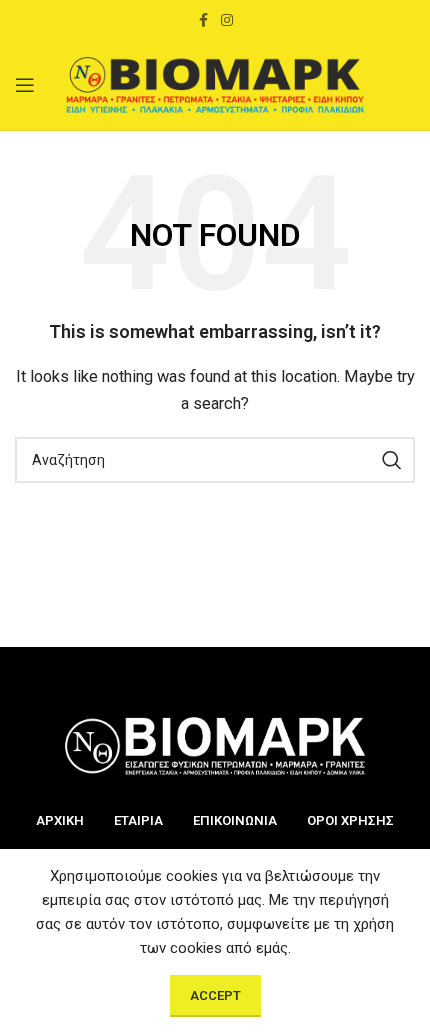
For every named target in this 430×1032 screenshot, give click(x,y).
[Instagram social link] (227, 20)
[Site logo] (215, 84)
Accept (215, 995)
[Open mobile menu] (25, 85)
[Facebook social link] (203, 20)
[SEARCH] (392, 460)
